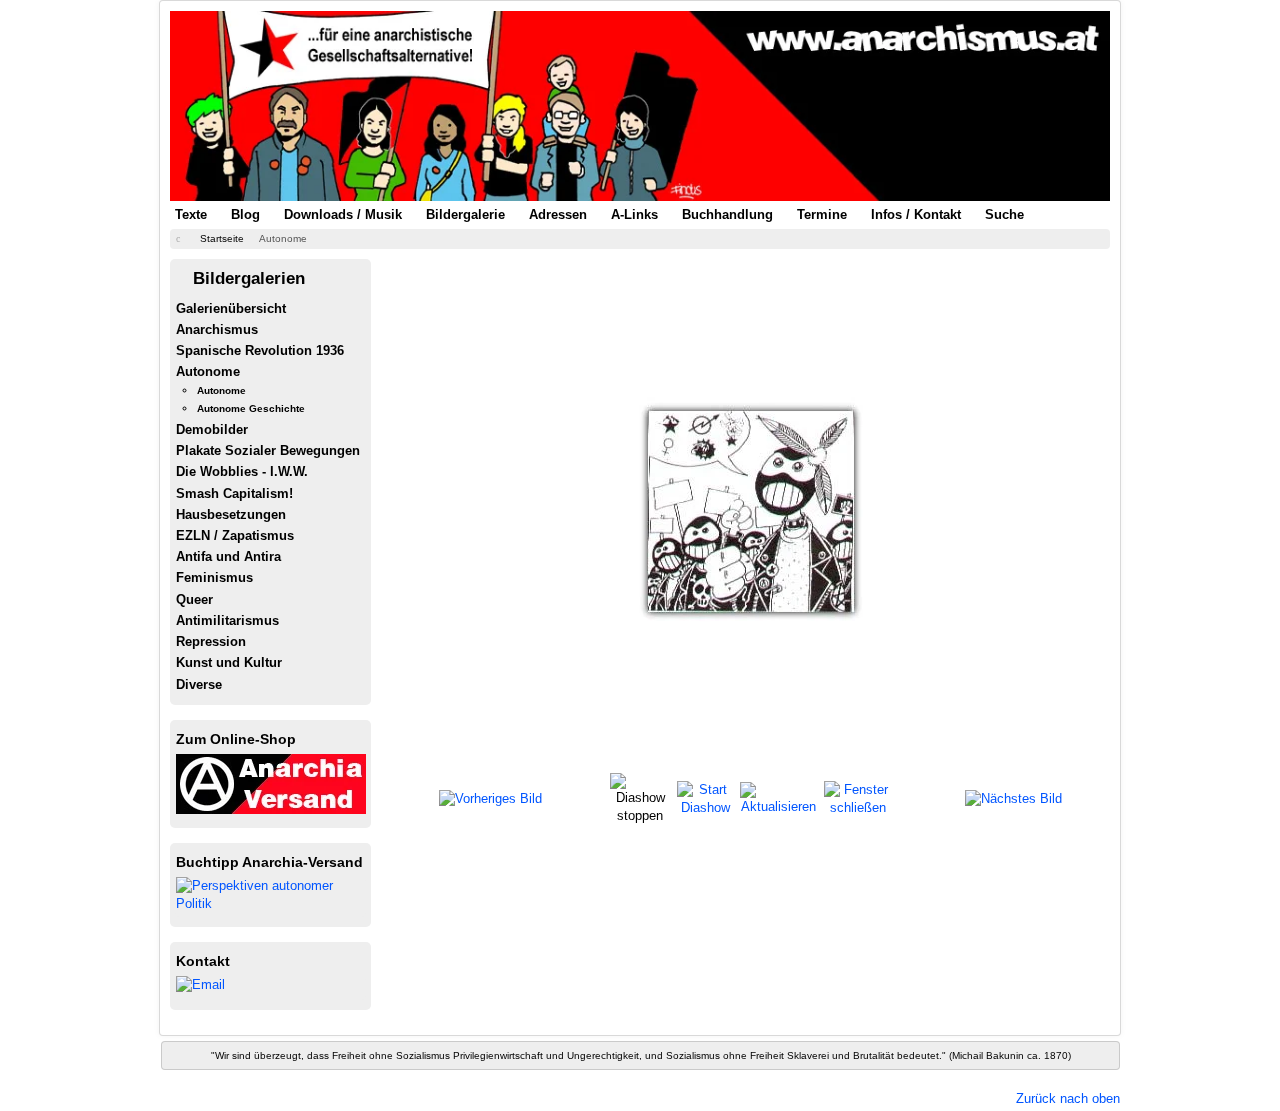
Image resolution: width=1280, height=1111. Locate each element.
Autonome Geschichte (251, 408)
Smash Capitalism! (234, 493)
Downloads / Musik (343, 214)
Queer (194, 599)
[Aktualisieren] (779, 797)
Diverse (199, 684)
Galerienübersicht (231, 308)
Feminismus (214, 577)
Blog (245, 214)
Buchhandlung (727, 214)
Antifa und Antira (228, 556)
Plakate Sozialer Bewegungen (268, 450)
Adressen (558, 214)
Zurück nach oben (1068, 1098)
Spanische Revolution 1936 (260, 350)
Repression (211, 641)
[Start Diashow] (706, 797)
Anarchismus (217, 329)
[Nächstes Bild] (1013, 798)
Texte (191, 214)
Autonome (208, 371)
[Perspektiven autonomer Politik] (271, 893)
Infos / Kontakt (916, 214)
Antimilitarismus (227, 620)
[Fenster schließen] (857, 797)
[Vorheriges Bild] (490, 798)
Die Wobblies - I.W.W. (242, 471)
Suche (1004, 214)
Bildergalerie (465, 214)
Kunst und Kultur (229, 662)
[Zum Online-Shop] (271, 782)
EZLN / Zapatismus (235, 535)
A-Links (634, 214)
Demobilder (212, 429)
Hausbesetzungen (231, 514)
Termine (822, 214)
